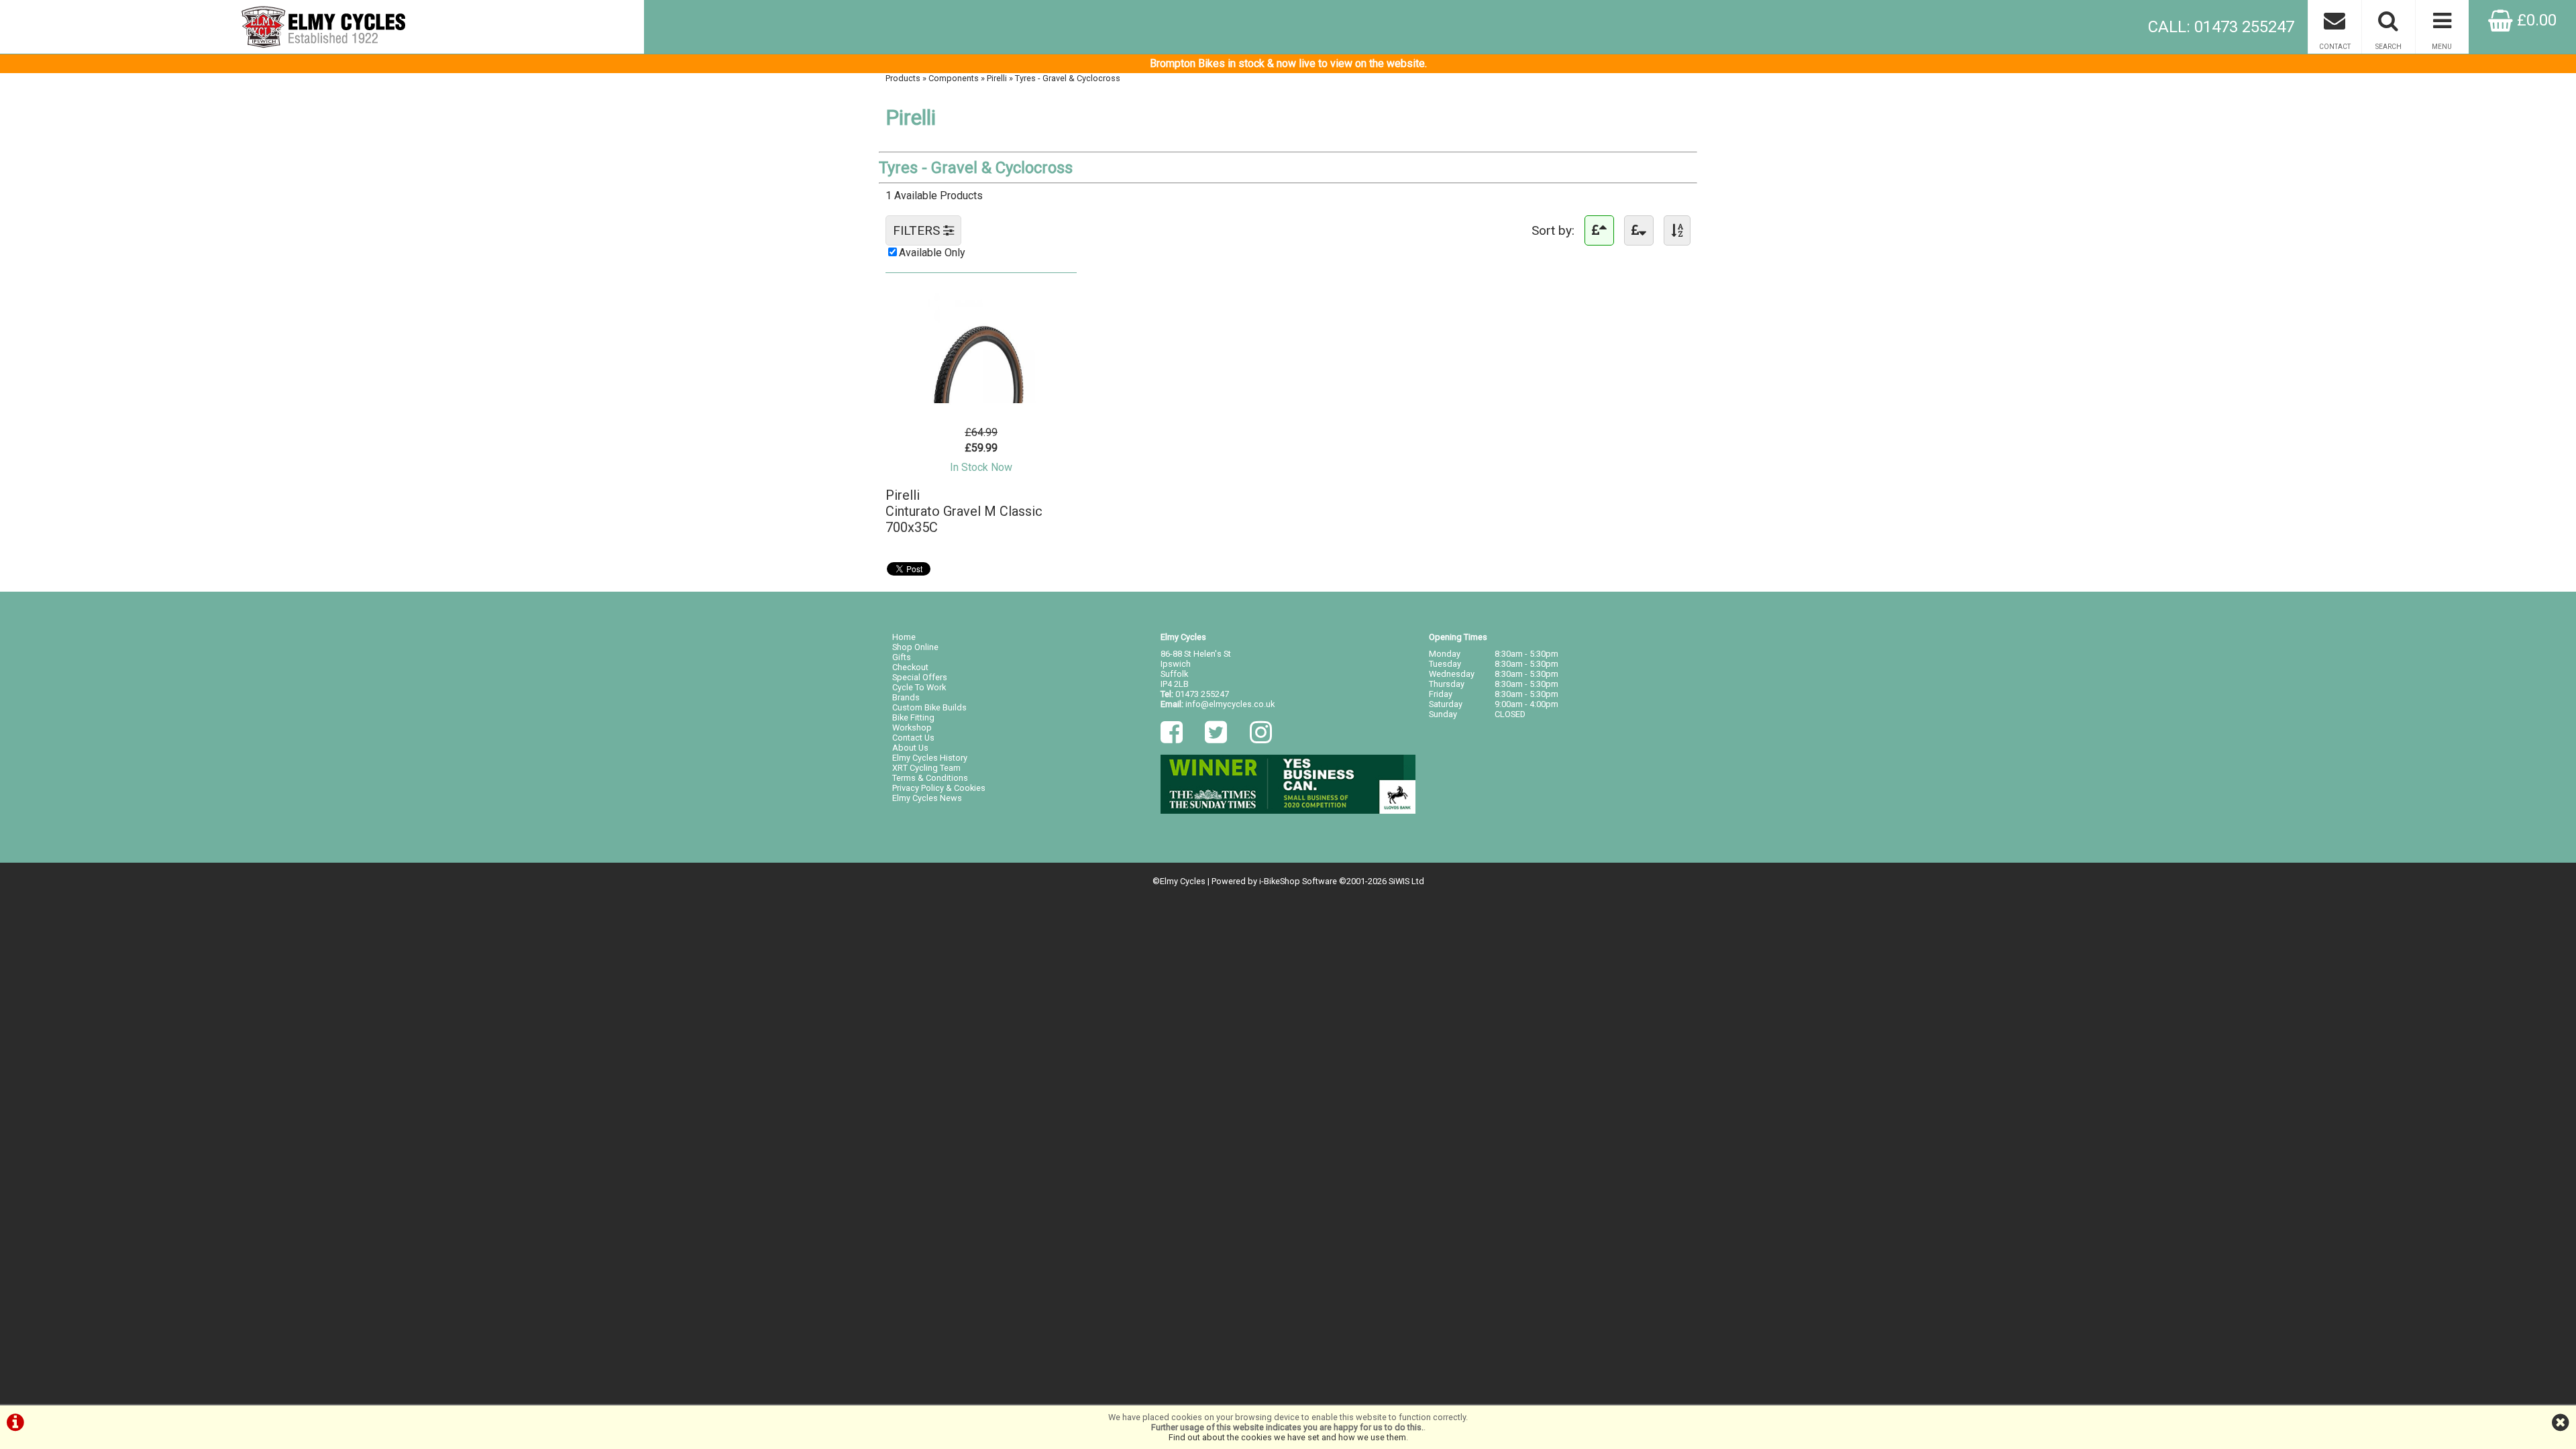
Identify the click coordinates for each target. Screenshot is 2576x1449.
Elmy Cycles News (927, 798)
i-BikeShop (1280, 881)
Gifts (902, 657)
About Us (910, 748)
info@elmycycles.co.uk (1230, 704)
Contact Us (913, 738)
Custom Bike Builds (929, 707)
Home (904, 637)
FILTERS (918, 230)
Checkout (910, 667)
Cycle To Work (919, 687)
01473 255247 (1202, 694)
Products (903, 78)
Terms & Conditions (930, 778)
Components (954, 78)
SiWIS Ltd (1406, 881)
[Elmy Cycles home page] (322, 27)
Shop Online (915, 647)
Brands (906, 697)
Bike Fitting (913, 717)
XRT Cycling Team (926, 768)
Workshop (912, 728)
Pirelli (997, 78)
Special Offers (920, 677)
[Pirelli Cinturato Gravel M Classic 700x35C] (981, 406)
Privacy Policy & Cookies (939, 788)
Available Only (932, 253)
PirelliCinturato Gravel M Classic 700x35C (964, 511)
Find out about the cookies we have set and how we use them (1287, 1437)
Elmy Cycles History (930, 758)
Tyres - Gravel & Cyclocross (1068, 78)
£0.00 (2535, 20)
